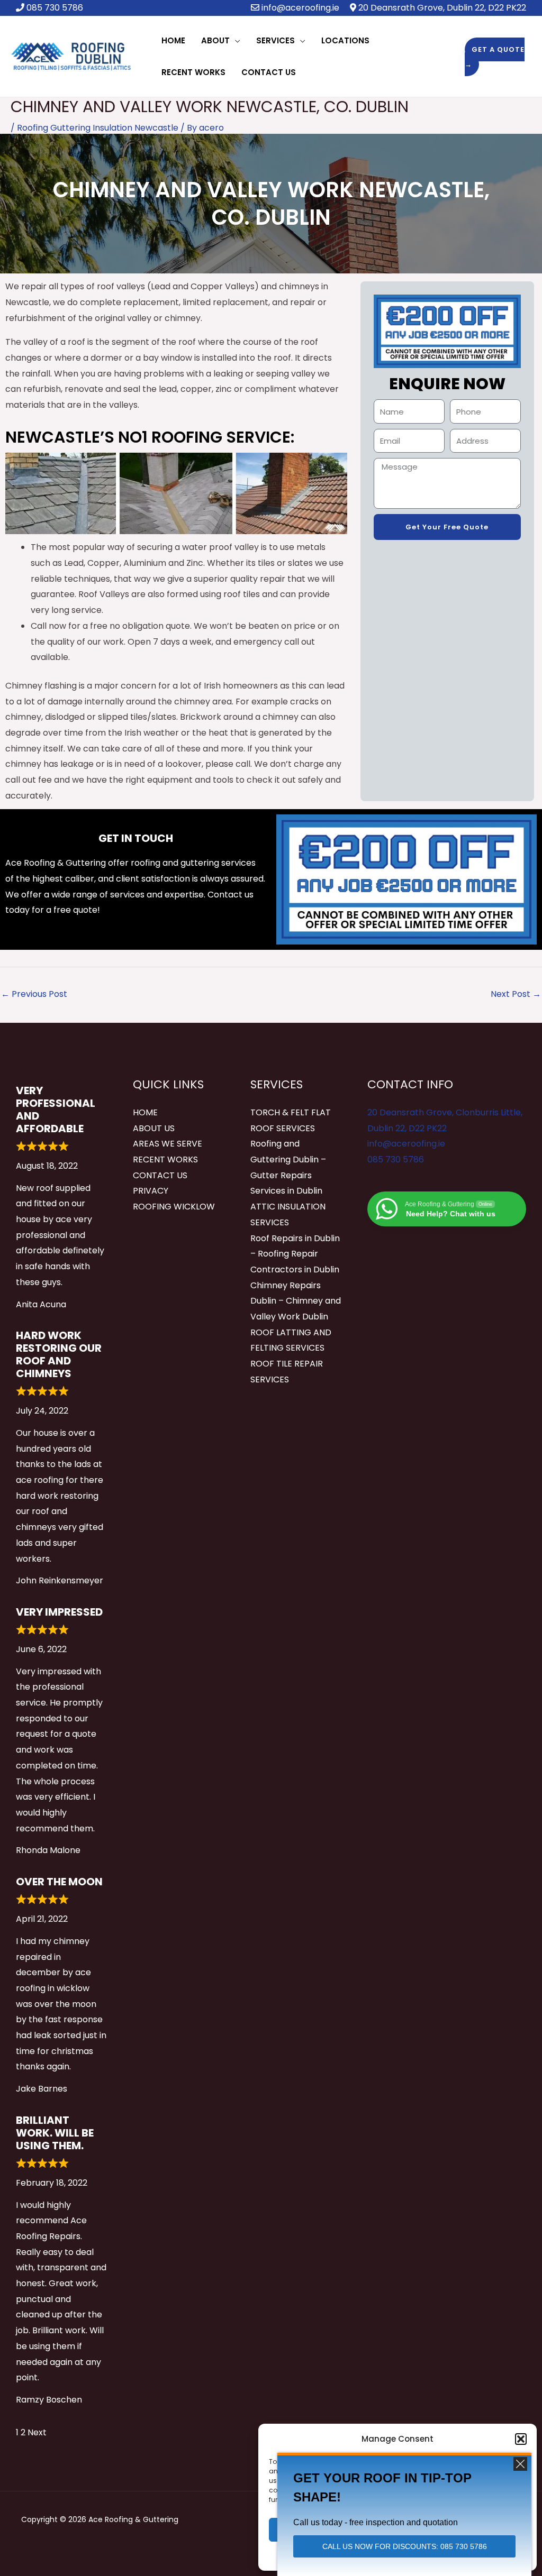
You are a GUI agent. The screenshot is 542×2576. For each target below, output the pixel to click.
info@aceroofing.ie (300, 8)
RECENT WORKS (165, 1159)
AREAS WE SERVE (168, 1144)
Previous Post (34, 994)
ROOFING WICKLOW (174, 1207)
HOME (145, 1112)
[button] (521, 2439)
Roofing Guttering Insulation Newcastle (98, 128)
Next (37, 2432)
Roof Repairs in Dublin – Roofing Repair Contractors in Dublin (295, 1254)
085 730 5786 (396, 1159)
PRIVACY (151, 1191)
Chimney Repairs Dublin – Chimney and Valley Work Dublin (296, 1301)
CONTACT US (160, 1175)
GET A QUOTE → (495, 57)
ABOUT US (154, 1128)
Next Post (516, 994)
